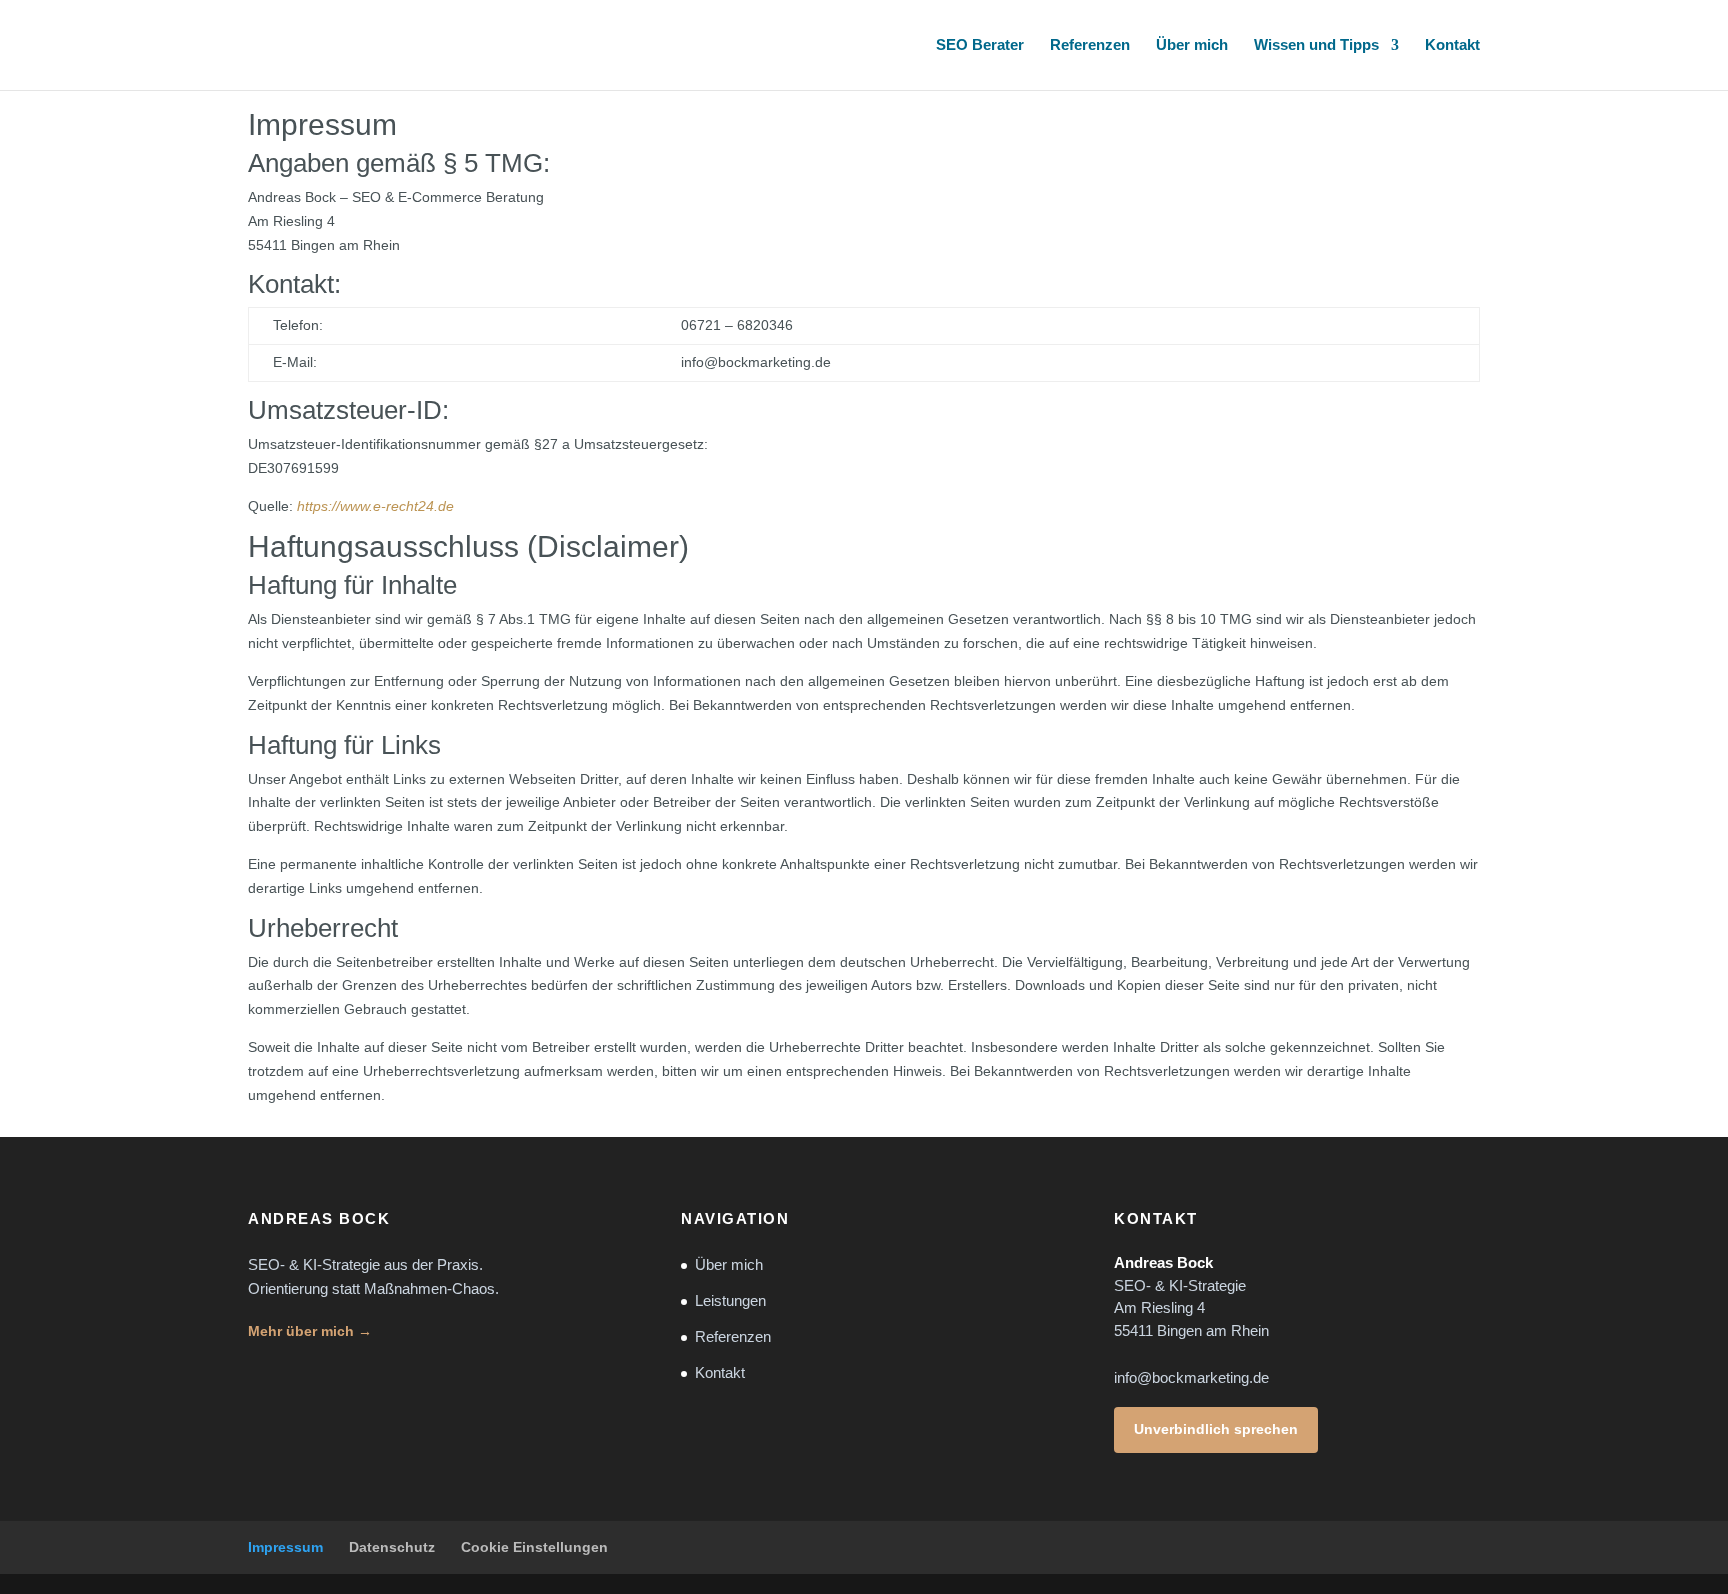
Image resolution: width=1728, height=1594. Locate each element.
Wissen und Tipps (1316, 45)
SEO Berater (980, 45)
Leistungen (730, 1301)
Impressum (285, 1547)
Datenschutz (392, 1547)
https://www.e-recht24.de (375, 506)
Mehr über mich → (310, 1331)
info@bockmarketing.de (1191, 1378)
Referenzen (1090, 45)
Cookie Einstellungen (534, 1547)
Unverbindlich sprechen (1216, 1429)
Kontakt (1452, 45)
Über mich (1192, 45)
